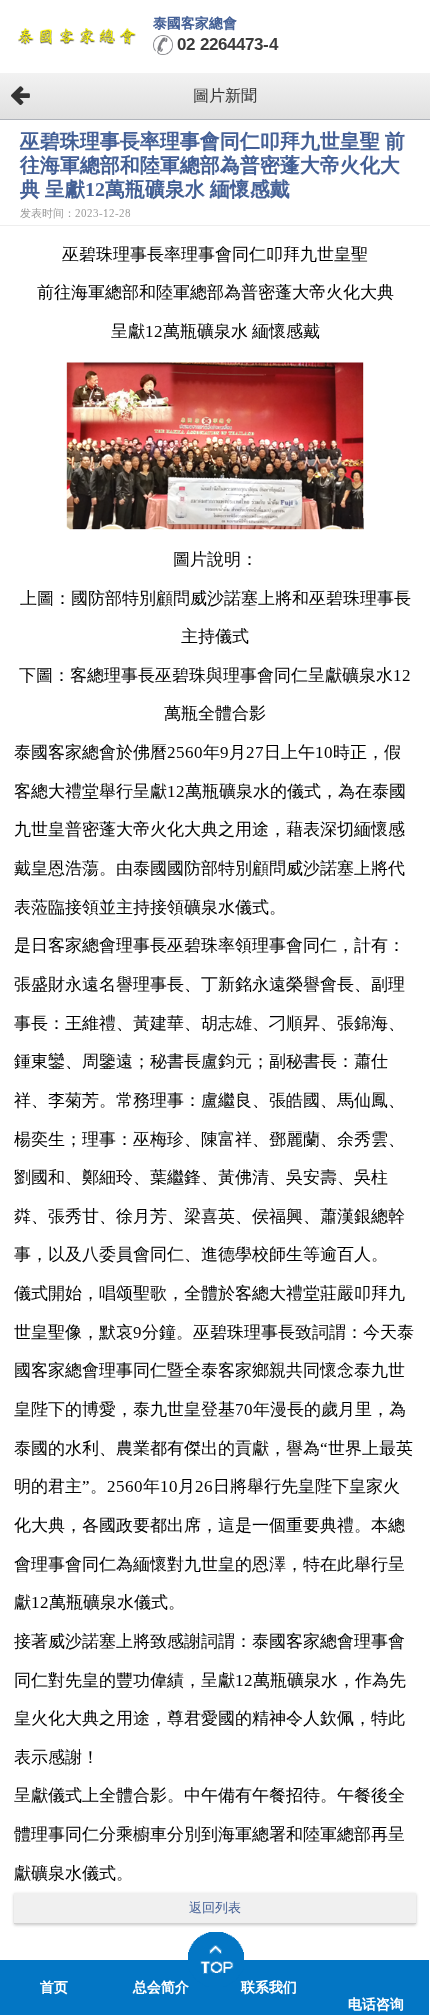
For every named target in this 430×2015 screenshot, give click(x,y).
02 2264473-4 (227, 44)
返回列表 (215, 1908)
